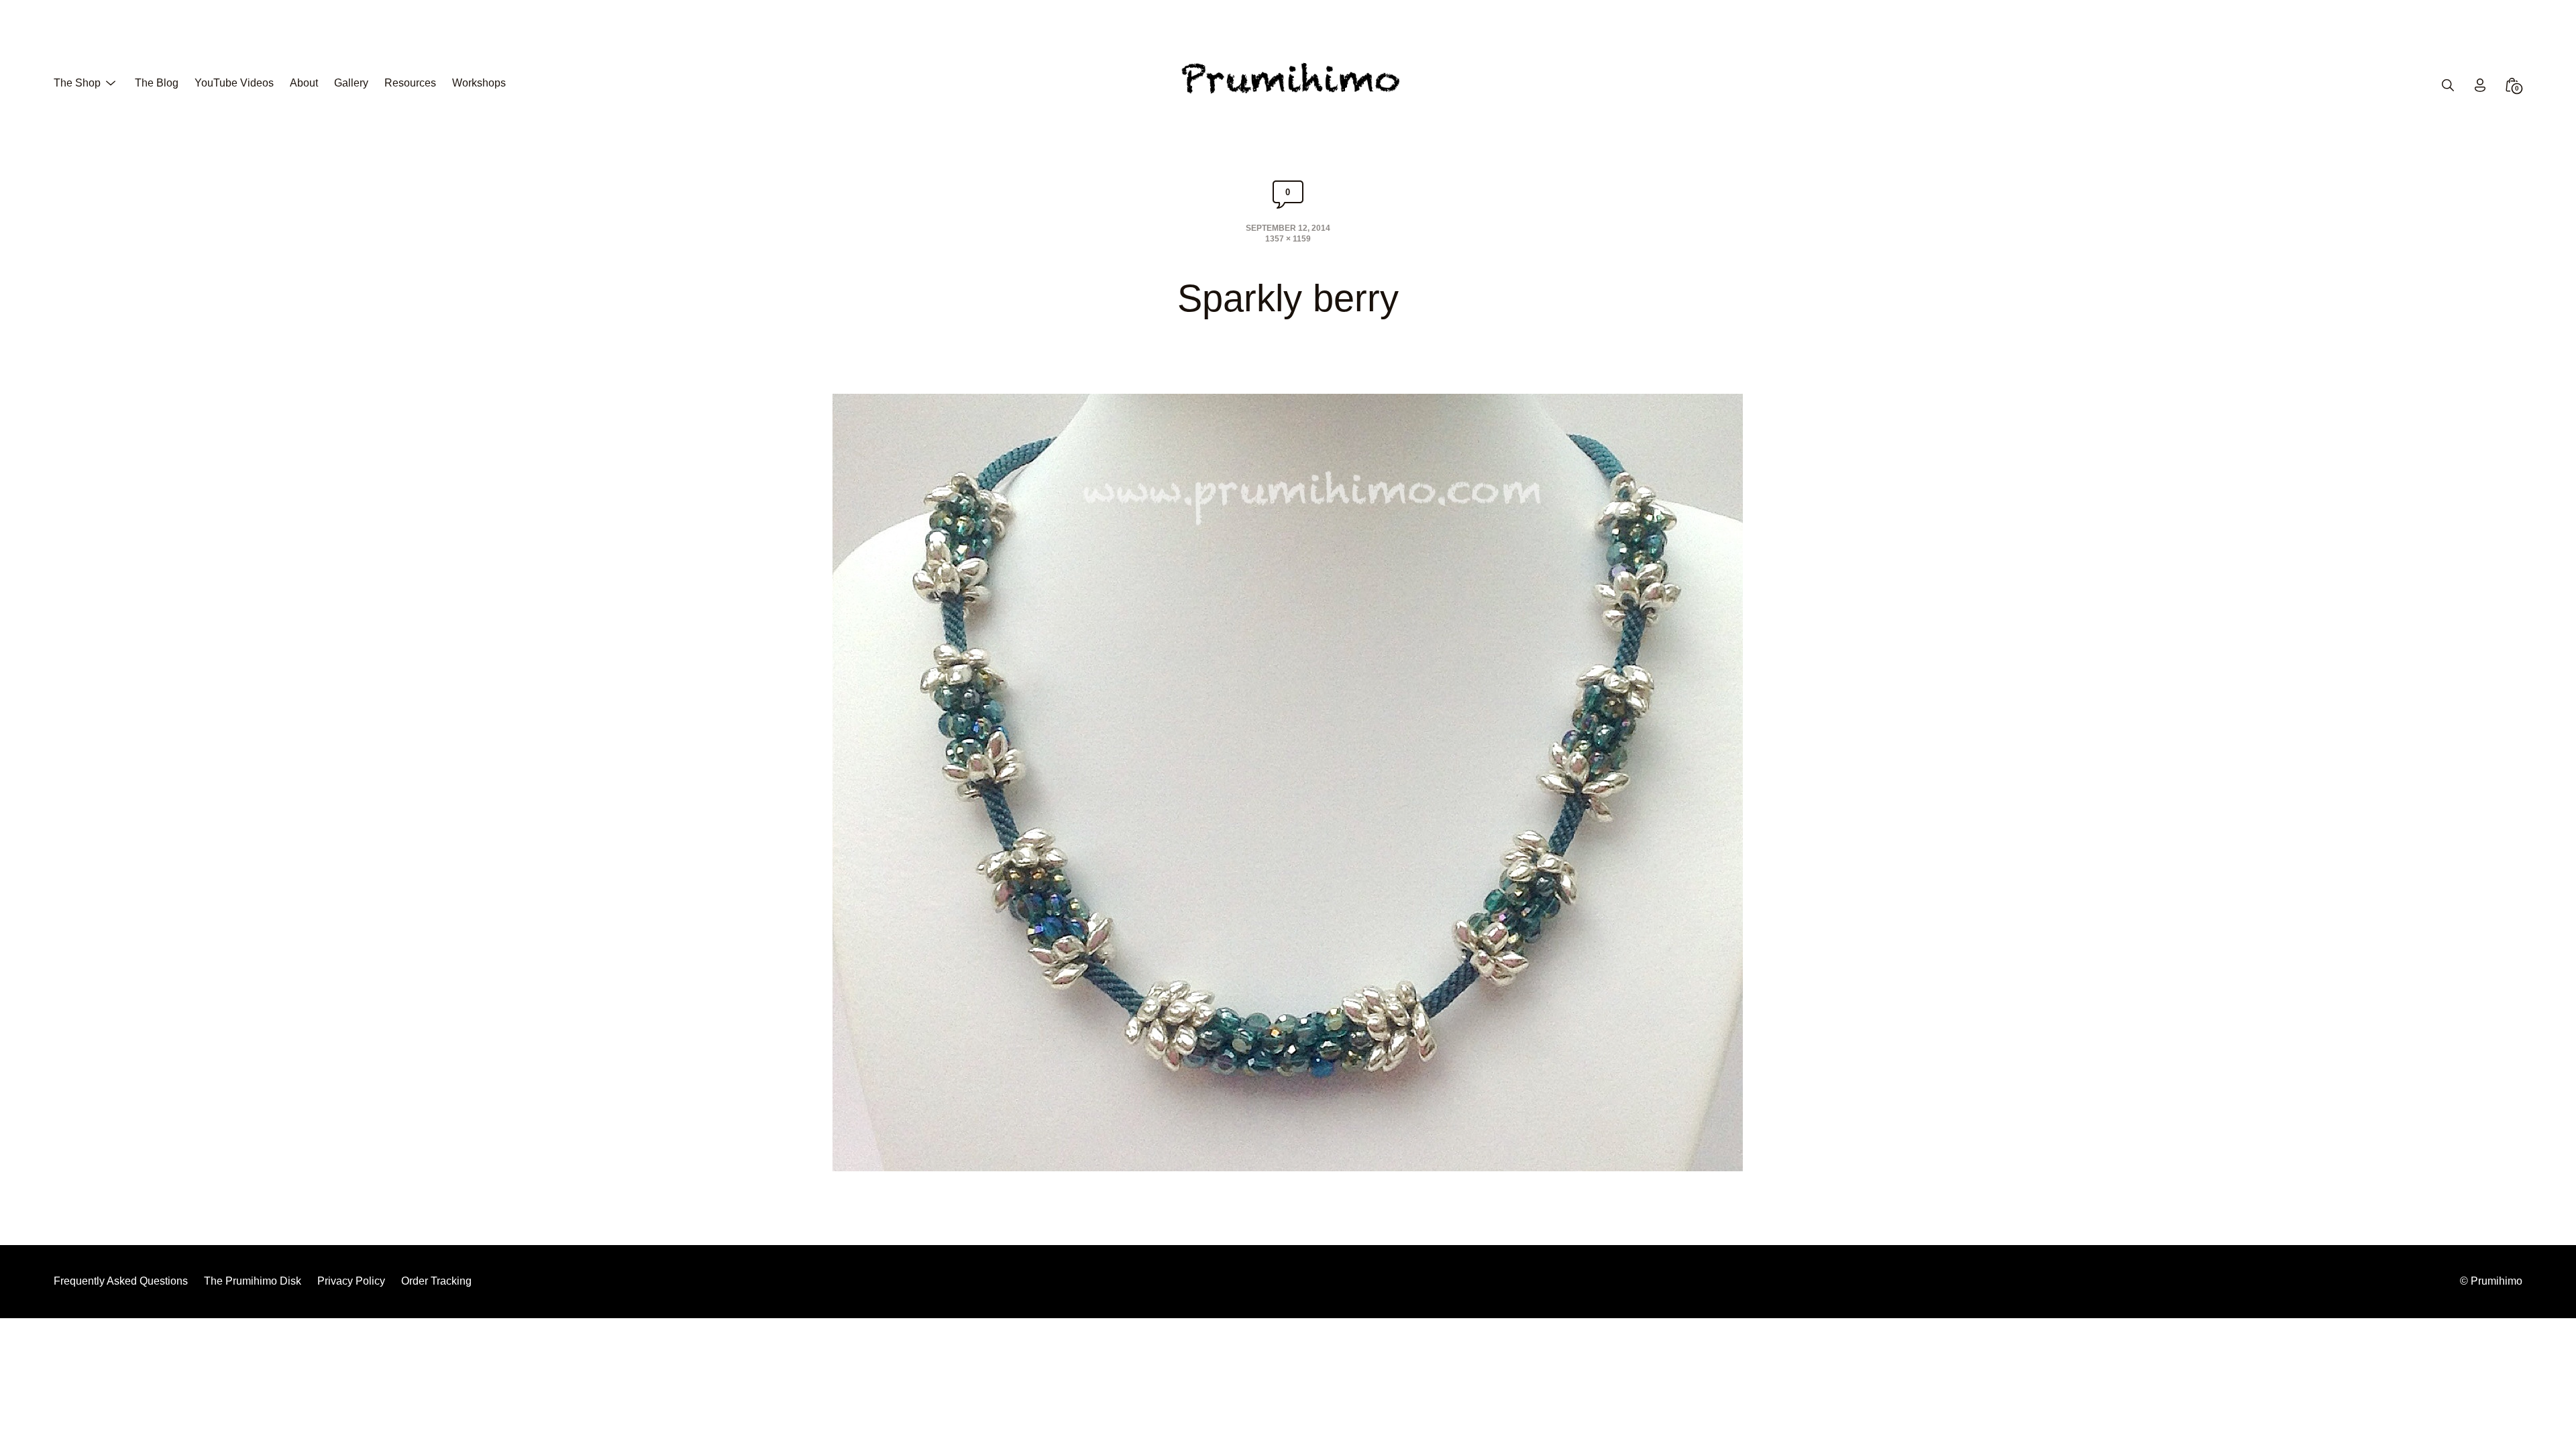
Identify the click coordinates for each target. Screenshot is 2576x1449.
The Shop (77, 83)
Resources (410, 83)
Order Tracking (436, 1281)
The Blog (157, 83)
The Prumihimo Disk (253, 1281)
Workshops (479, 83)
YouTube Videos (234, 83)
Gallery (351, 83)
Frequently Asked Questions (121, 1281)
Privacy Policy (351, 1281)
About (304, 83)
